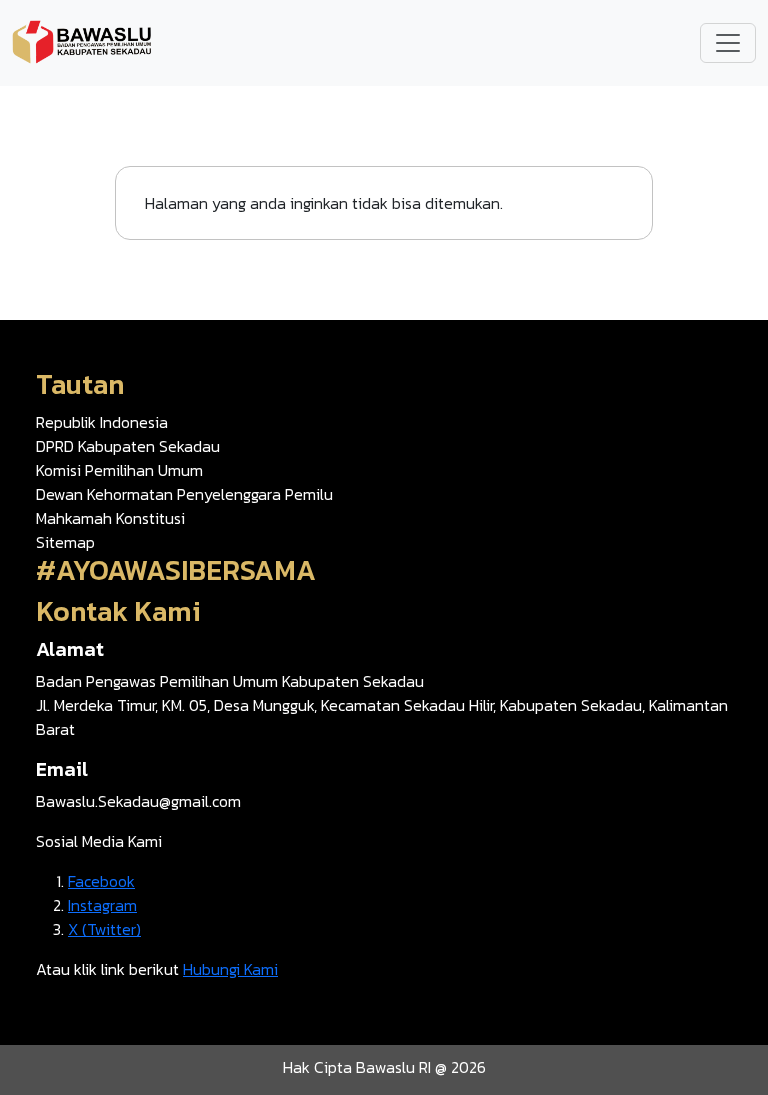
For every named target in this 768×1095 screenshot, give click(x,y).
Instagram (102, 905)
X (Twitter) (104, 929)
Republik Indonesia (102, 422)
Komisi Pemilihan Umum (119, 470)
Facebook (101, 881)
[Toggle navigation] (728, 43)
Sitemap (65, 542)
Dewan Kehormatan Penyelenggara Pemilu (184, 494)
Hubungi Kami (230, 969)
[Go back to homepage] (82, 41)
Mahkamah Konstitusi (110, 518)
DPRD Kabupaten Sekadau (128, 446)
